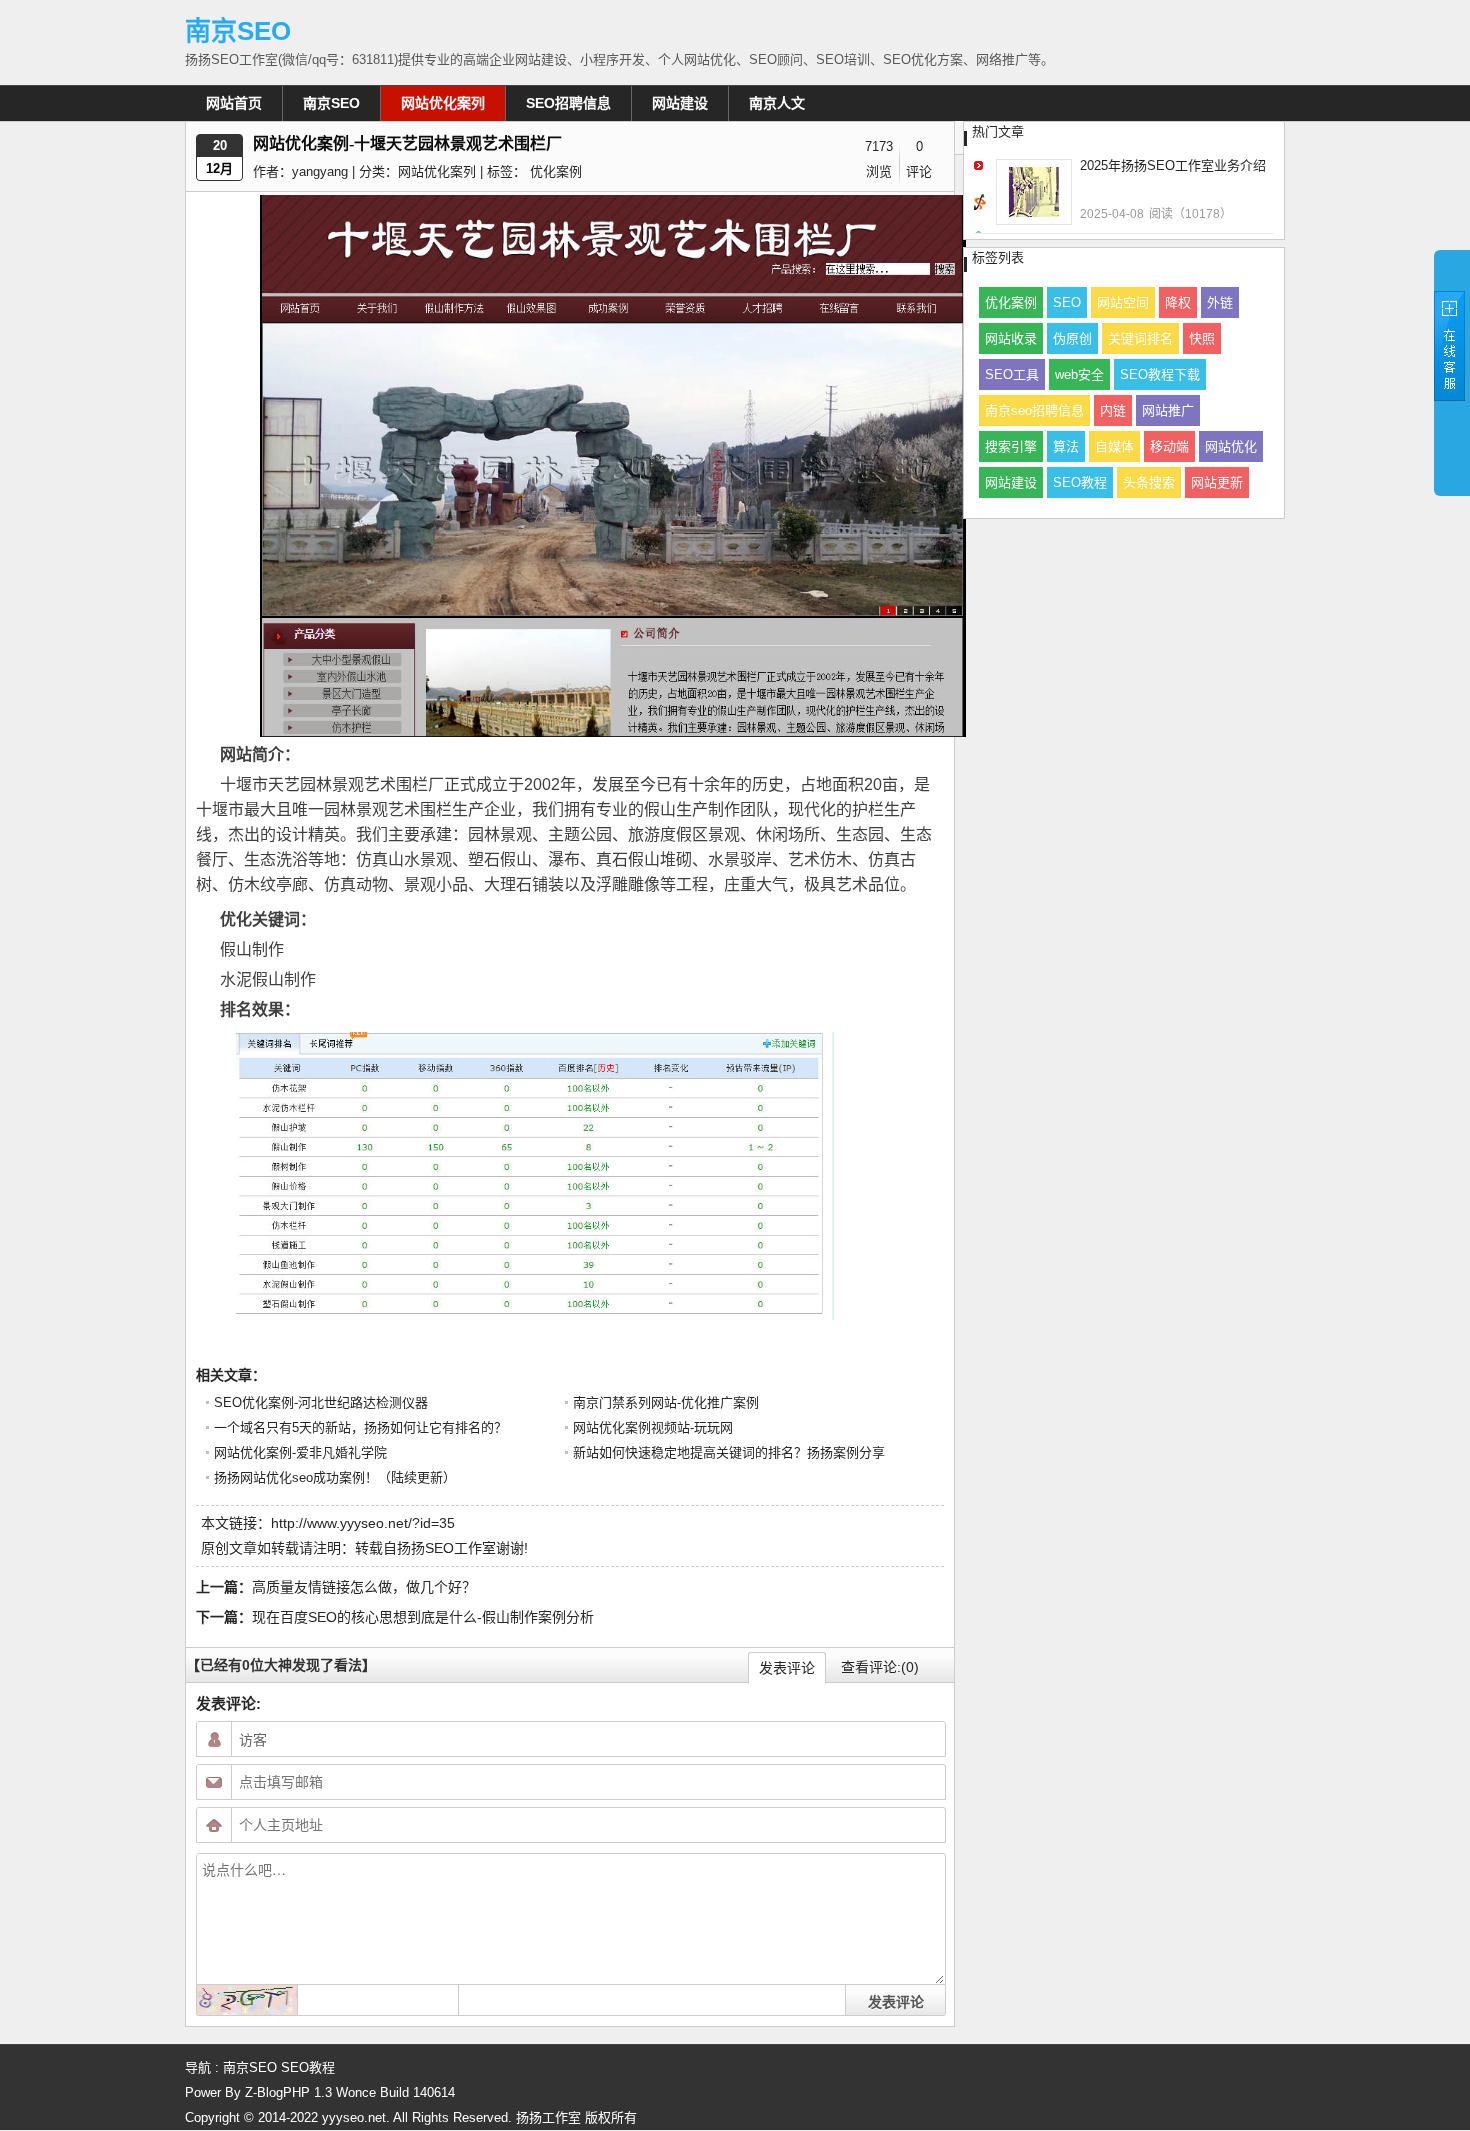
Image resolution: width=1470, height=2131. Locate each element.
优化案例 (556, 171)
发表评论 (787, 1668)
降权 (1178, 302)
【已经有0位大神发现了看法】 (281, 1665)
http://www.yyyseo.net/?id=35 (363, 1523)
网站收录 (1011, 338)
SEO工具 (1012, 374)
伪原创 (1072, 338)
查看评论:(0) (880, 1667)
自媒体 (1114, 446)
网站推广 (1168, 410)
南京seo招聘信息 (1034, 410)
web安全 (1079, 374)
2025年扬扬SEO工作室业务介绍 (1173, 165)
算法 (1066, 446)
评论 (919, 171)
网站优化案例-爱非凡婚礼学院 (300, 1452)
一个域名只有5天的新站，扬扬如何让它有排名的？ (360, 1427)
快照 (1202, 338)
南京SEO (238, 31)
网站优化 (1231, 446)
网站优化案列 (443, 103)
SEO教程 (1080, 482)
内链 (1113, 410)
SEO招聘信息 (568, 103)
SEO (1067, 302)
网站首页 (234, 103)
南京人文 (777, 103)
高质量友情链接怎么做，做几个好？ (364, 1587)
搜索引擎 (1011, 446)
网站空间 (1123, 302)
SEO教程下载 (1160, 374)
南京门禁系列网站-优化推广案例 (666, 1402)
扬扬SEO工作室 (446, 1548)
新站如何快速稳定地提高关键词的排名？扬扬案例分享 (729, 1452)
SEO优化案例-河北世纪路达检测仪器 (321, 1402)
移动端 (1169, 446)
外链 (1220, 302)
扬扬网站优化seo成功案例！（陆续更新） (335, 1477)
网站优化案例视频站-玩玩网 (653, 1427)
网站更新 (1217, 482)
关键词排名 (1140, 338)
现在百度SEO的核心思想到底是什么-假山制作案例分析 (423, 1617)
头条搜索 (1149, 482)
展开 (1452, 372)
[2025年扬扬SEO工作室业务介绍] (1034, 192)
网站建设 (680, 103)
